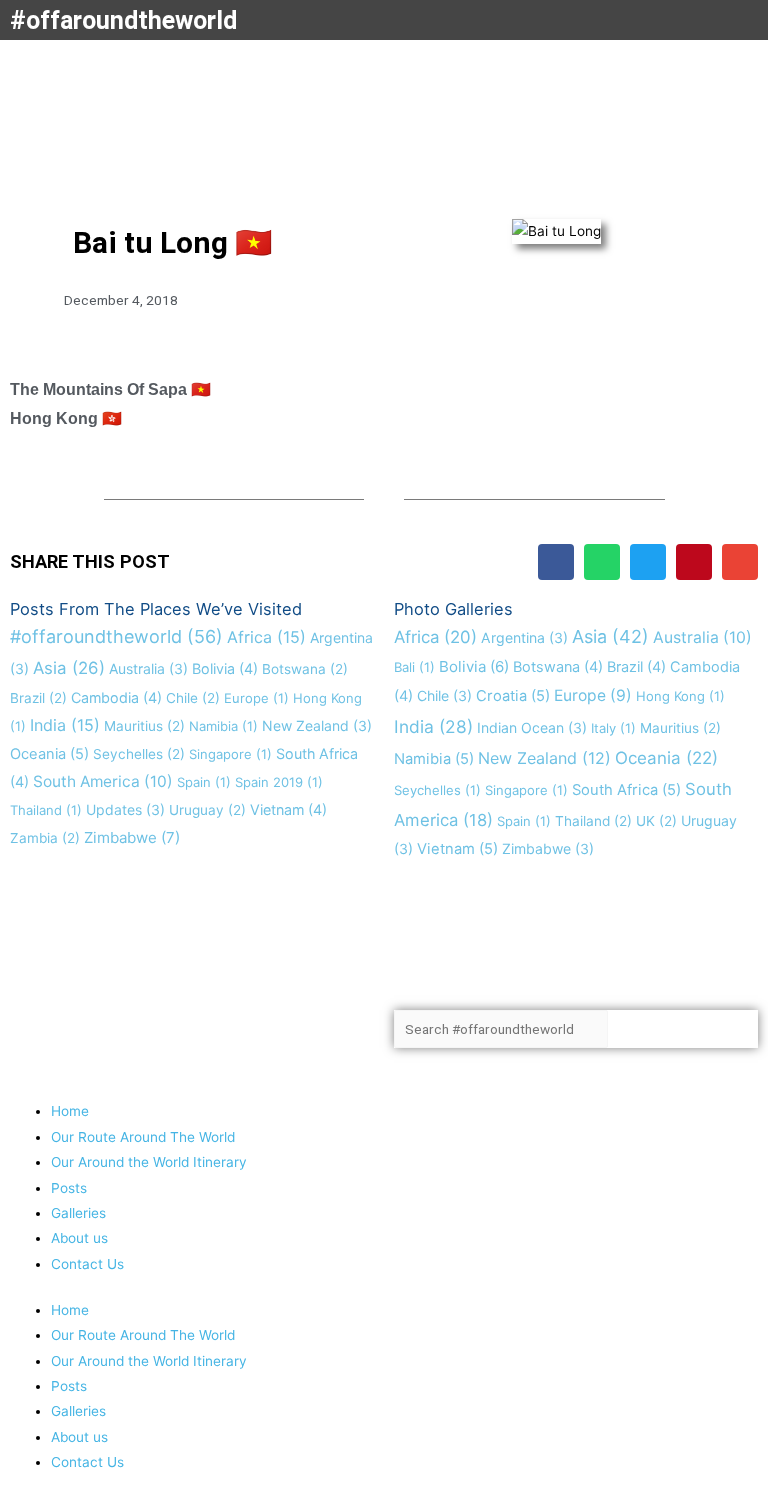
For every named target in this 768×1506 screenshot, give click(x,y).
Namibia (223, 726)
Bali (414, 667)
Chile (193, 698)
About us (79, 1238)
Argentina (524, 637)
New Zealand (317, 725)
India (65, 725)
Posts (69, 1188)
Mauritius (144, 726)
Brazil (38, 698)
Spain (204, 782)
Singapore (230, 754)
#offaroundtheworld (123, 20)
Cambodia (116, 697)
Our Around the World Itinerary (149, 1162)
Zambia (45, 838)
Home (70, 1111)
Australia (148, 668)
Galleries (78, 1213)
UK (656, 821)
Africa (266, 637)
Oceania (49, 754)
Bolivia (225, 668)
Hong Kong (680, 696)
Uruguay (207, 810)
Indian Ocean (532, 727)
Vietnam (288, 809)
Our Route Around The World (143, 1137)
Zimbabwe (132, 837)
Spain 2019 (279, 782)
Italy (613, 728)
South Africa (626, 790)
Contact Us (87, 1264)
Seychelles (139, 754)
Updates (125, 809)
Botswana (305, 669)
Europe (256, 698)
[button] (556, 562)
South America (103, 781)
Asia (69, 668)
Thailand (46, 810)
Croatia (513, 696)
